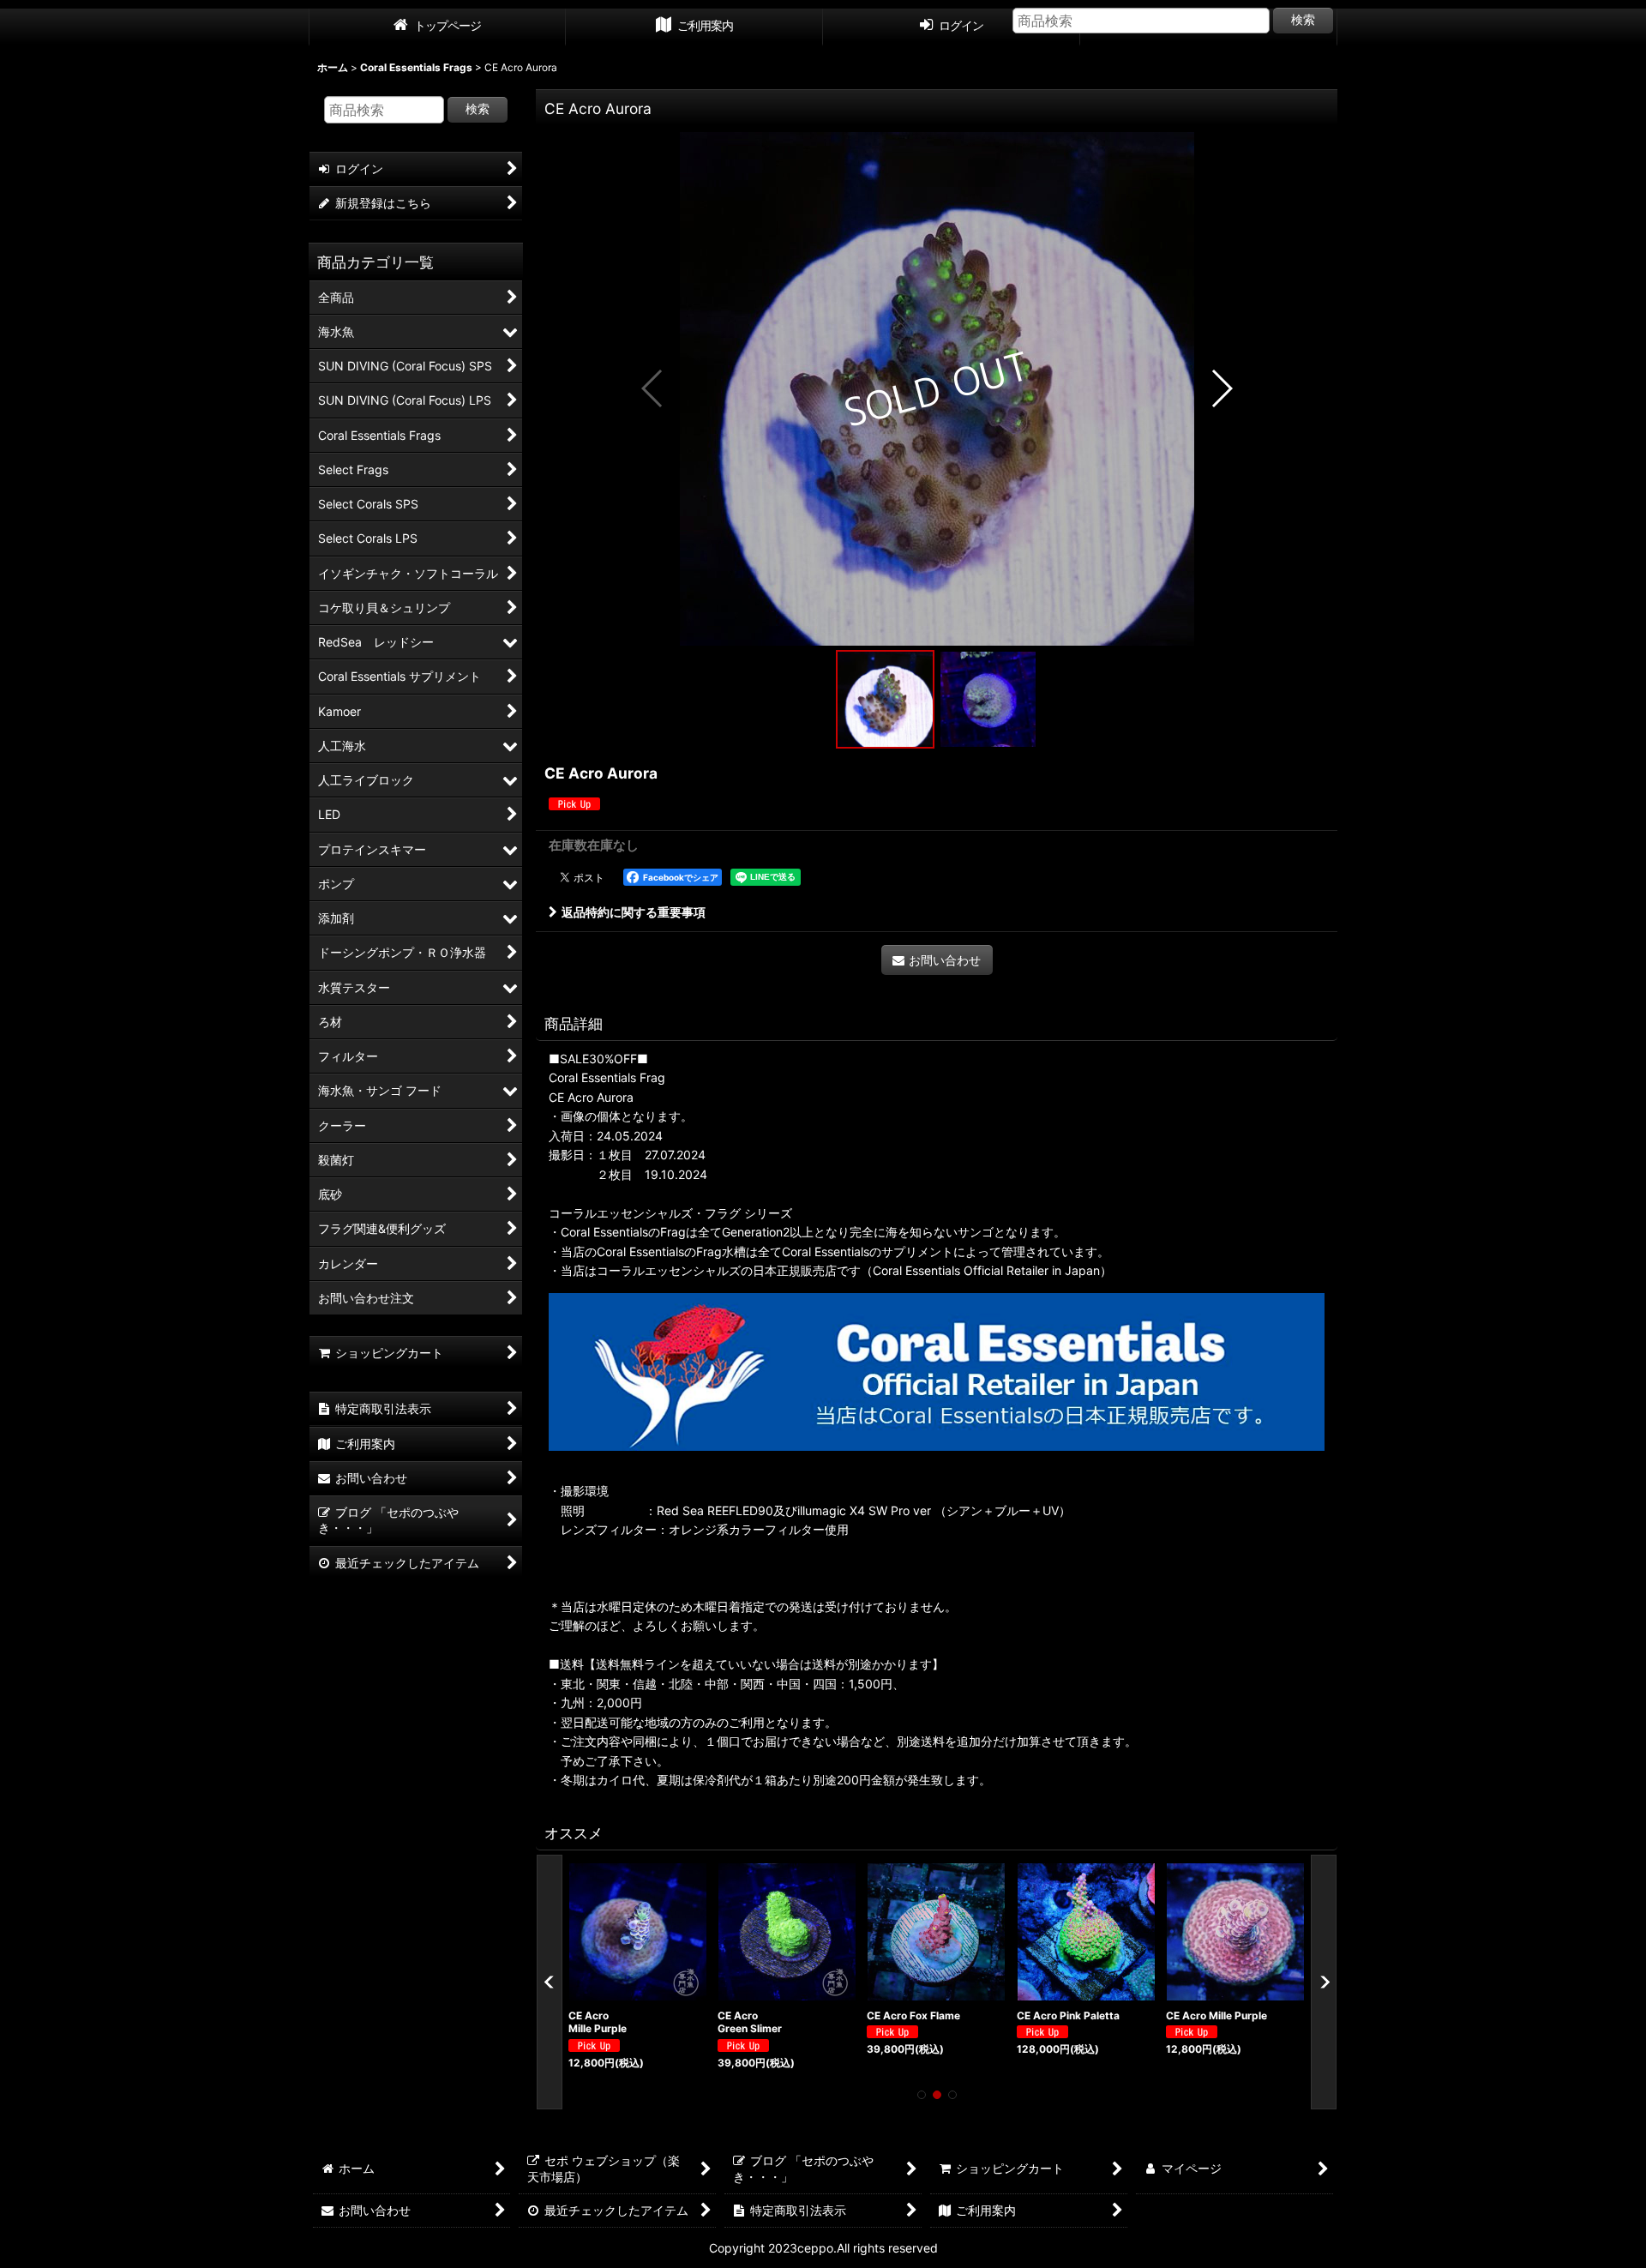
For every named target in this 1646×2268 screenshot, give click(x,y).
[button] (653, 388)
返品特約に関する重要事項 (634, 912)
